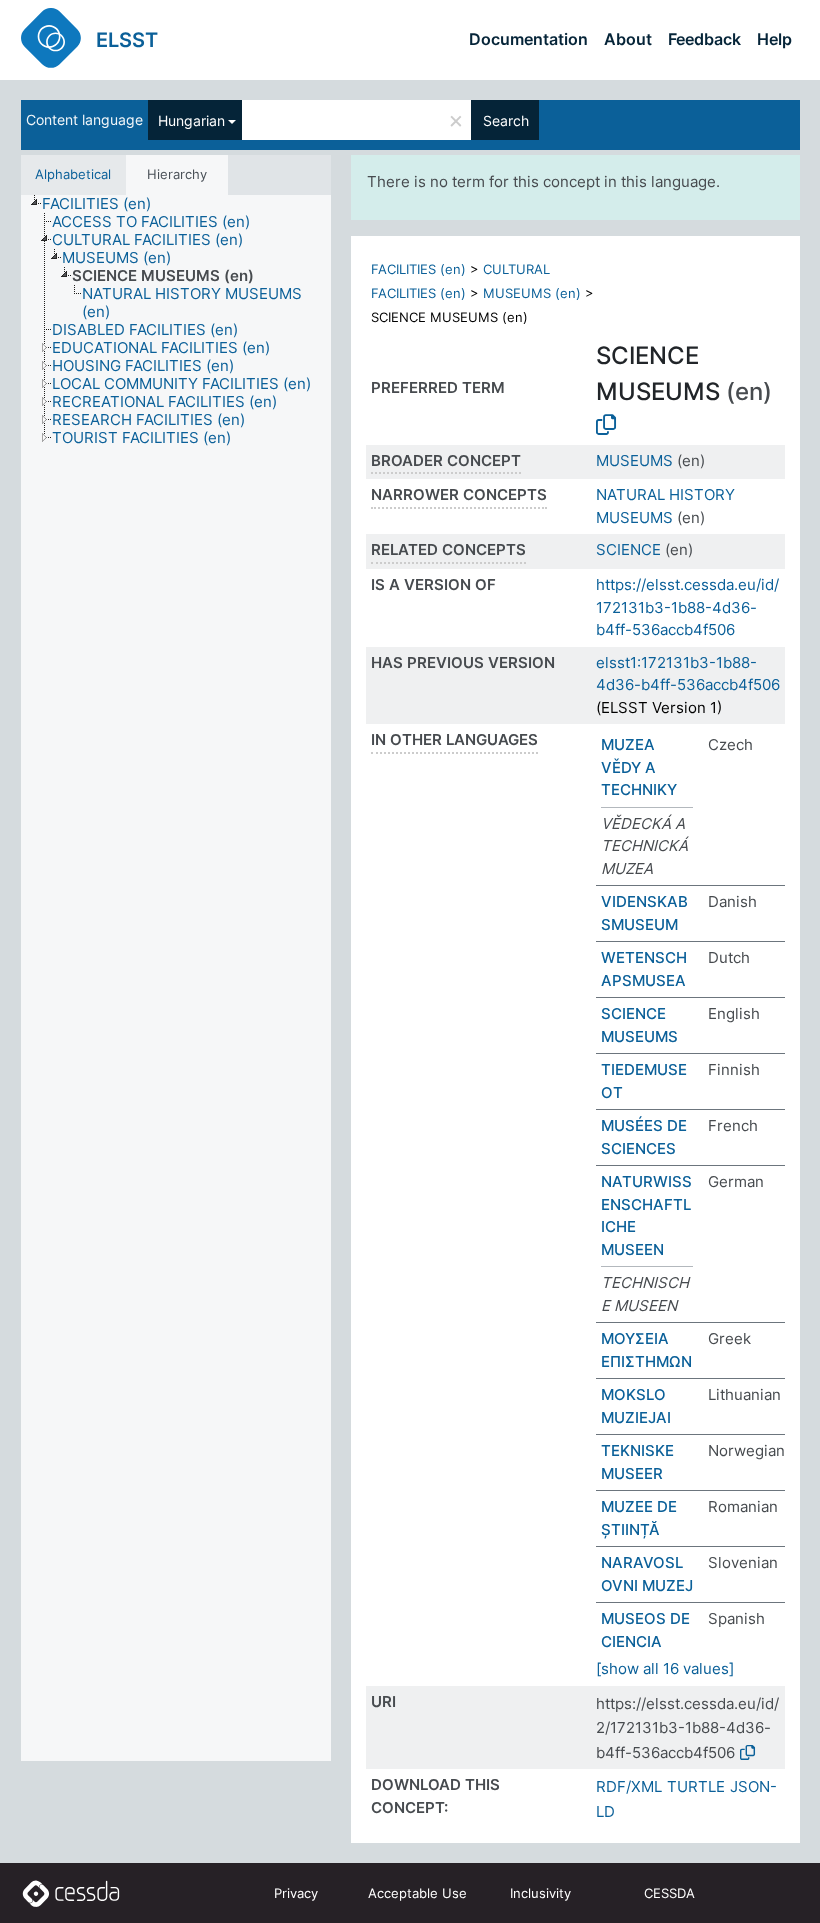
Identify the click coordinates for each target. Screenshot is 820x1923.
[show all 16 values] (665, 1668)
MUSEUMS (634, 460)
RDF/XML (629, 1786)
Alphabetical (73, 174)
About (628, 39)
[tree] (176, 978)
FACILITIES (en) (418, 269)
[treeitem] (105, 204)
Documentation (528, 39)
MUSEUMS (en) (532, 293)
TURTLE (696, 1786)
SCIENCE (628, 549)
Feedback (704, 39)
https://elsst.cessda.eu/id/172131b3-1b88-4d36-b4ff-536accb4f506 (687, 607)
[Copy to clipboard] (606, 425)
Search (506, 120)
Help (774, 39)
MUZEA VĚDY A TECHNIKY (639, 767)
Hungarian (191, 120)
